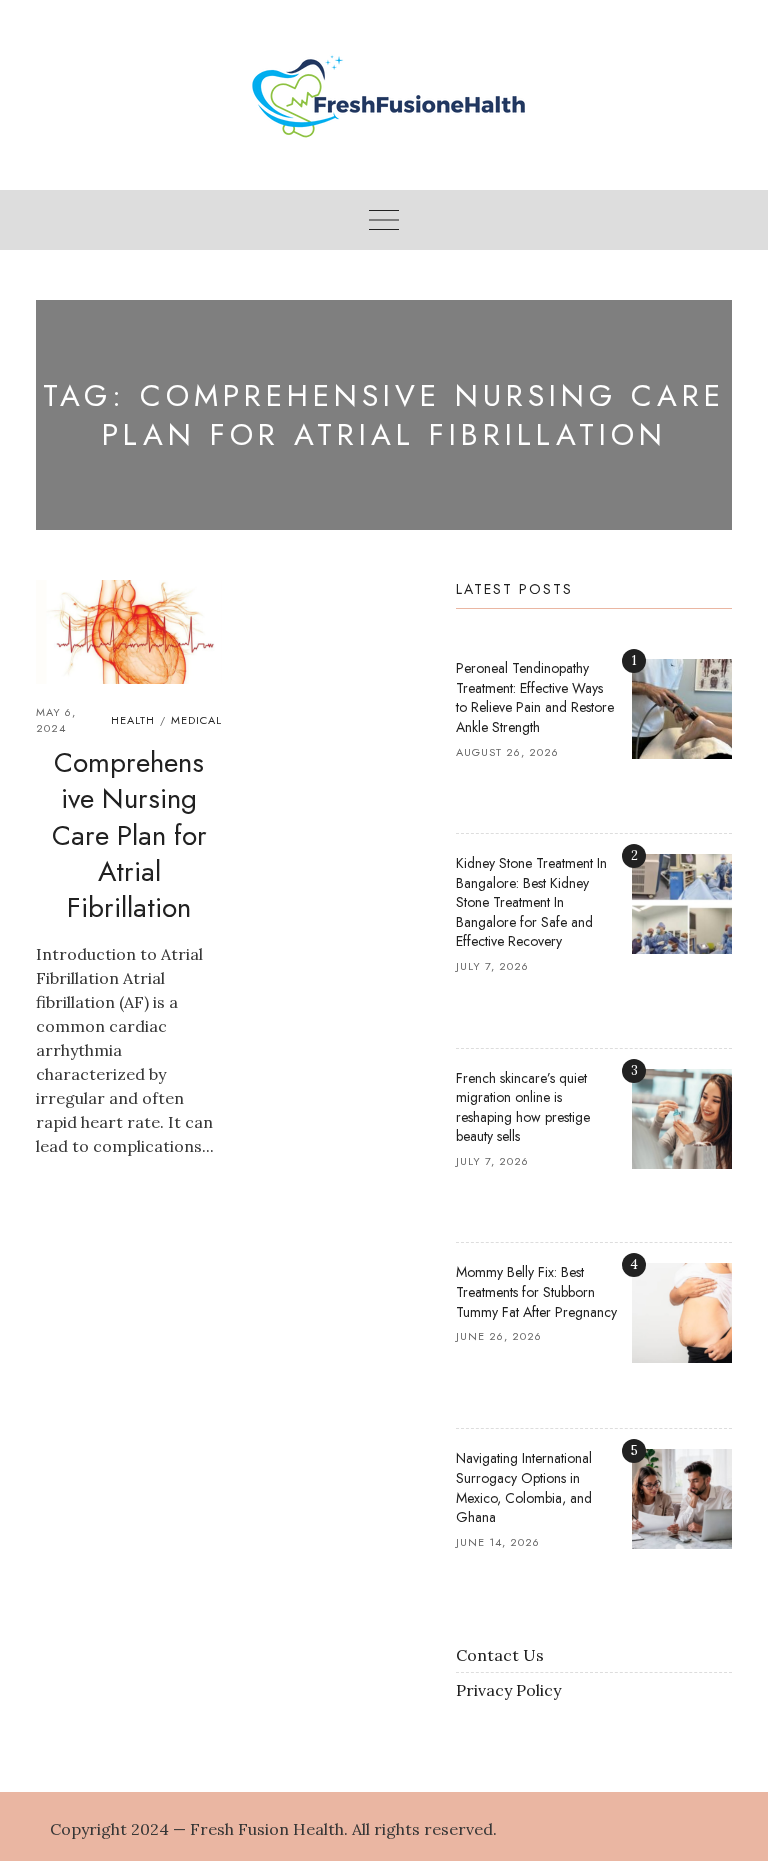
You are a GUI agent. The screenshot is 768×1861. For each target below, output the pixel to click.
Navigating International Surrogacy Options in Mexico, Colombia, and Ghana (524, 1487)
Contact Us (500, 1655)
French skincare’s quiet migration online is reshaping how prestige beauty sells (523, 1107)
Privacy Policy (508, 1690)
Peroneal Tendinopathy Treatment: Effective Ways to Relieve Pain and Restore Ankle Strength (535, 697)
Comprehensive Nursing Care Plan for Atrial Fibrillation (129, 835)
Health (133, 720)
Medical (196, 720)
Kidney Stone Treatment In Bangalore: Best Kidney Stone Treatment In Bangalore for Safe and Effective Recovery (531, 902)
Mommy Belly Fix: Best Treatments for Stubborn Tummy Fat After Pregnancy (536, 1291)
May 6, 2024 (56, 720)
